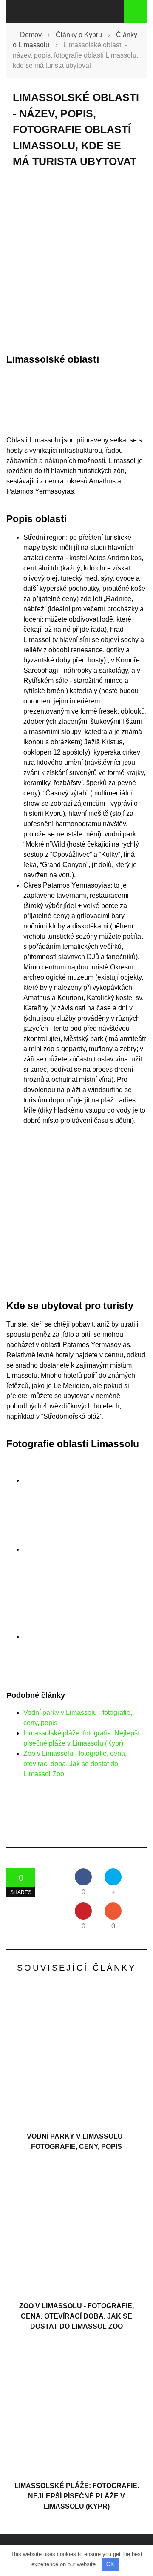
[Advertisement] (76, 261)
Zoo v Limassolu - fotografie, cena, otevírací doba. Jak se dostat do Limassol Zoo (75, 1764)
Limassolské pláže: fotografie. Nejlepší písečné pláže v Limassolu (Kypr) (77, 2496)
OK (110, 2564)
